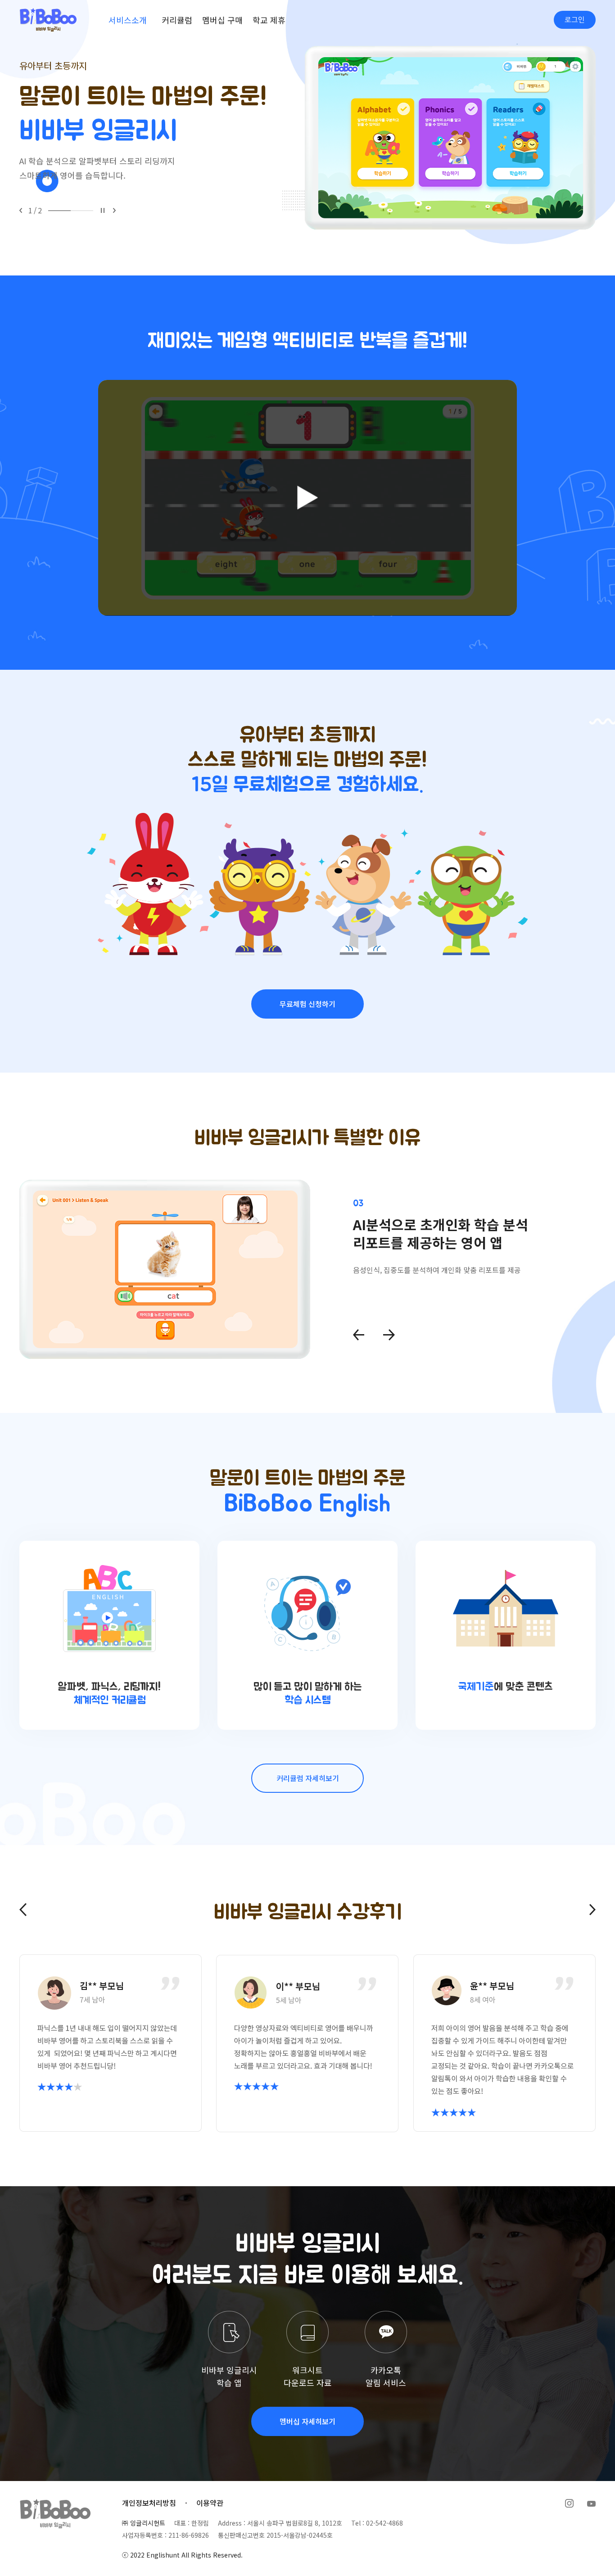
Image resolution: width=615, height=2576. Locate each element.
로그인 (575, 20)
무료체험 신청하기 (307, 1004)
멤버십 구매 (222, 20)
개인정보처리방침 (149, 2503)
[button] (21, 210)
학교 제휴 (269, 20)
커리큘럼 (177, 20)
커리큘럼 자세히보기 (308, 1778)
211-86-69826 (189, 2535)
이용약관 (210, 2503)
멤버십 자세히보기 (307, 2421)
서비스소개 (128, 20)
